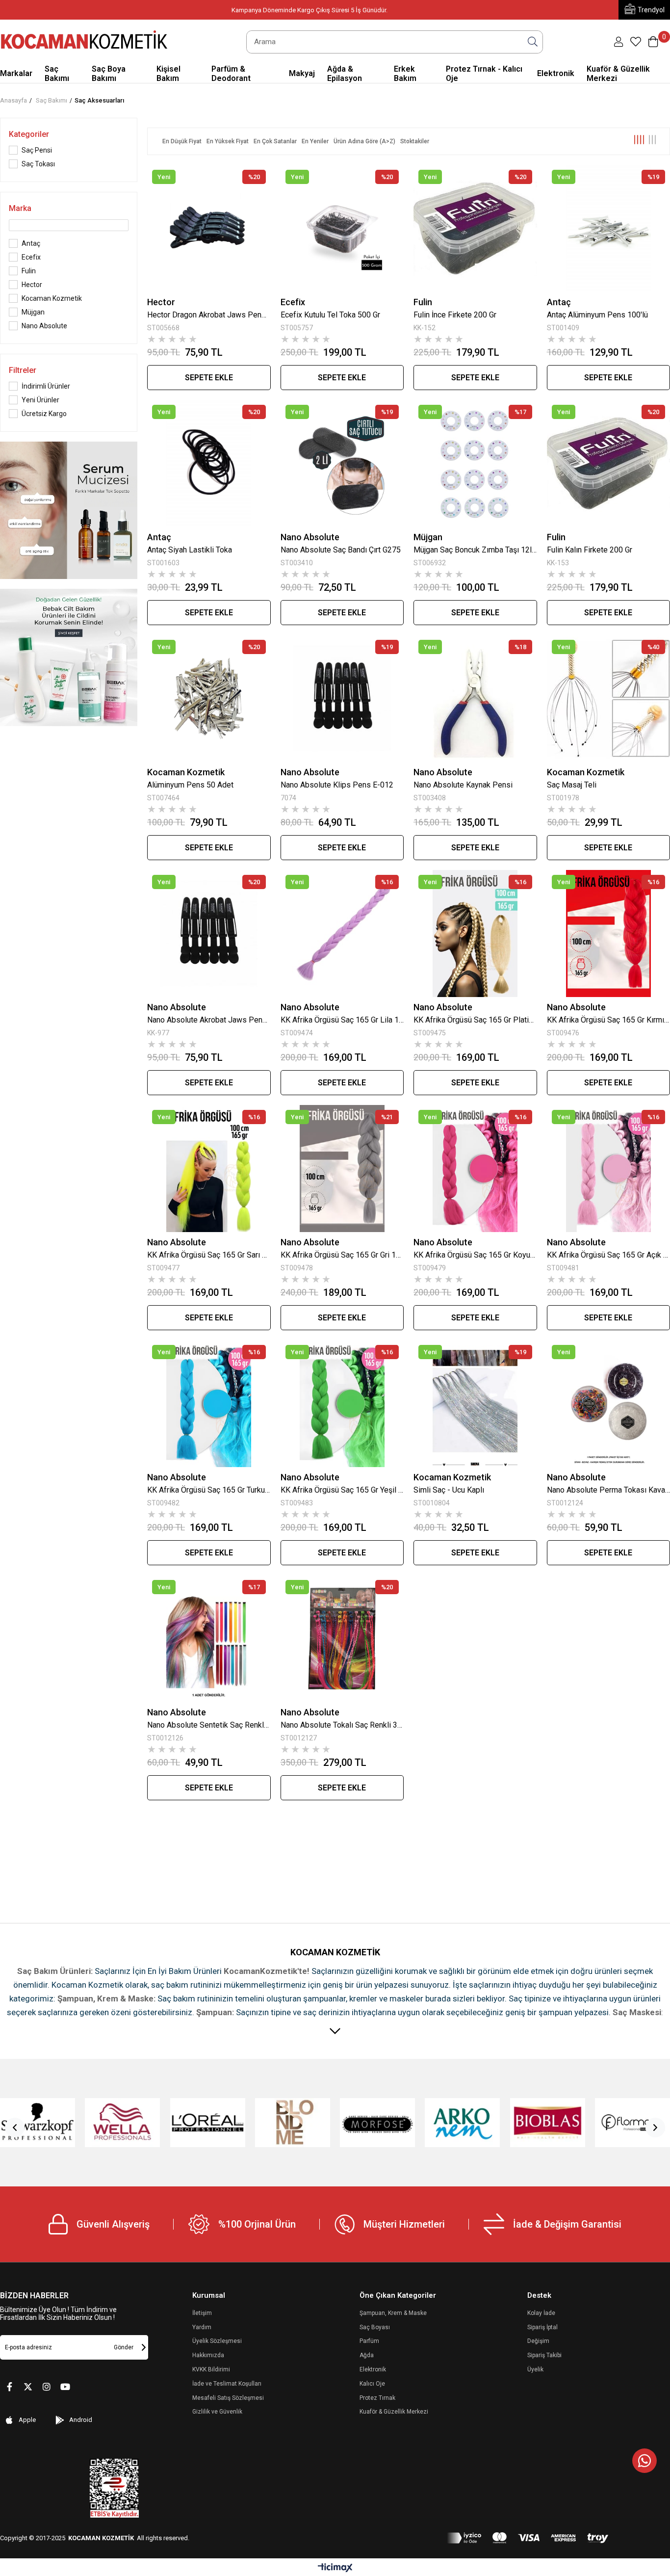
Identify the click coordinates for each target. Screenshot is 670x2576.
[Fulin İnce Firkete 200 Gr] (475, 228)
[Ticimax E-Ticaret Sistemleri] (335, 2568)
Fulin (29, 271)
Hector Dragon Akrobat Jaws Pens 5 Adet (209, 315)
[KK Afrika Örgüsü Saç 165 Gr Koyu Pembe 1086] (475, 1169)
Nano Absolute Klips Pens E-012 (337, 785)
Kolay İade (541, 2313)
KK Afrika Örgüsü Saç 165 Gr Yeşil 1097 (342, 1490)
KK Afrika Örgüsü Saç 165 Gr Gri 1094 (342, 1255)
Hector (32, 285)
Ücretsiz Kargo (44, 414)
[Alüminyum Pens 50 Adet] (209, 698)
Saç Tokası (38, 164)
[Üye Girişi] (618, 42)
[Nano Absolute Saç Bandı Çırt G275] (342, 463)
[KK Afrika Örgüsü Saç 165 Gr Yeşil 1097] (342, 1404)
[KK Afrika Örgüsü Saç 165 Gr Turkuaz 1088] (209, 1404)
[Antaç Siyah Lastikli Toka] (209, 463)
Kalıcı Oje (372, 2384)
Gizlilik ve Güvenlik (217, 2412)
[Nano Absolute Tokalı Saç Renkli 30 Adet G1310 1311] (342, 1639)
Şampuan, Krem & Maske (393, 2313)
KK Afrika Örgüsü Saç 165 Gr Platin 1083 (475, 1020)
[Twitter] (28, 2387)
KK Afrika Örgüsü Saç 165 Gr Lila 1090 (342, 1020)
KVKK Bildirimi (211, 2369)
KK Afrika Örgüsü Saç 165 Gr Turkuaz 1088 (209, 1490)
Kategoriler (29, 134)
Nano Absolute (44, 326)
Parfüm (369, 2341)
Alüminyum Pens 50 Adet (190, 785)
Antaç (31, 243)
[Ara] (533, 42)
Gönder (124, 2347)
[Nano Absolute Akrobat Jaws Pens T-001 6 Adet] (209, 933)
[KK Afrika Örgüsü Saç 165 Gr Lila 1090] (342, 933)
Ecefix (31, 257)
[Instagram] (47, 2387)
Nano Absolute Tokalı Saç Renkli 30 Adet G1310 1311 (342, 1725)
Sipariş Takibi (544, 2355)
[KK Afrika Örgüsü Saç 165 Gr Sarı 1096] (209, 1169)
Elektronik (373, 2369)
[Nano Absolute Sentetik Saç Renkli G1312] (209, 1639)
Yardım (202, 2327)
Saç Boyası (375, 2327)
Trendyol (651, 10)
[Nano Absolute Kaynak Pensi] (475, 698)
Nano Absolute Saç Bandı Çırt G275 (341, 550)
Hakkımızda (208, 2355)
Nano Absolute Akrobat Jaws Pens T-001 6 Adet (209, 1020)
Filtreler (23, 370)
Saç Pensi (37, 150)
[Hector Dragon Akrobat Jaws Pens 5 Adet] (209, 228)
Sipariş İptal (542, 2327)
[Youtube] (65, 2387)
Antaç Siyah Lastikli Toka (190, 550)
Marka (20, 208)
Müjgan (33, 312)
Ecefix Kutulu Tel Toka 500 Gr (330, 315)
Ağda (367, 2355)
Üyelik (535, 2369)
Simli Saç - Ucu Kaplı (449, 1490)
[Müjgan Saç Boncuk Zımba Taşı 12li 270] (475, 463)
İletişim (202, 2313)
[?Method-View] (528, 2538)
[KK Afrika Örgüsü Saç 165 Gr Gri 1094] (342, 1169)
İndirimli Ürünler (46, 386)
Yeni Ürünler (40, 400)
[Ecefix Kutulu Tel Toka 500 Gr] (342, 228)
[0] (636, 42)
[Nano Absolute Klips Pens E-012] (342, 698)
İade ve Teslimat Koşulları (227, 2384)
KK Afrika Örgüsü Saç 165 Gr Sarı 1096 (209, 1255)
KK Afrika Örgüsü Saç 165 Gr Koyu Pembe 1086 (475, 1255)
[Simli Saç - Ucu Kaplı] (475, 1404)
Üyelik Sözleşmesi (217, 2341)
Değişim (538, 2341)
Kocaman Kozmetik (52, 298)
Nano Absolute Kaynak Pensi (463, 785)
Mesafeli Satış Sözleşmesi (228, 2398)
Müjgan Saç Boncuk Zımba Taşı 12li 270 (475, 550)
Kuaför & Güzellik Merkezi (394, 2412)
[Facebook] (9, 2387)
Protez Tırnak (377, 2398)
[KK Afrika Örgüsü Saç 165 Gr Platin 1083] (475, 933)
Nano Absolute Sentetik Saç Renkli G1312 (209, 1725)
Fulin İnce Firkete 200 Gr (455, 315)
